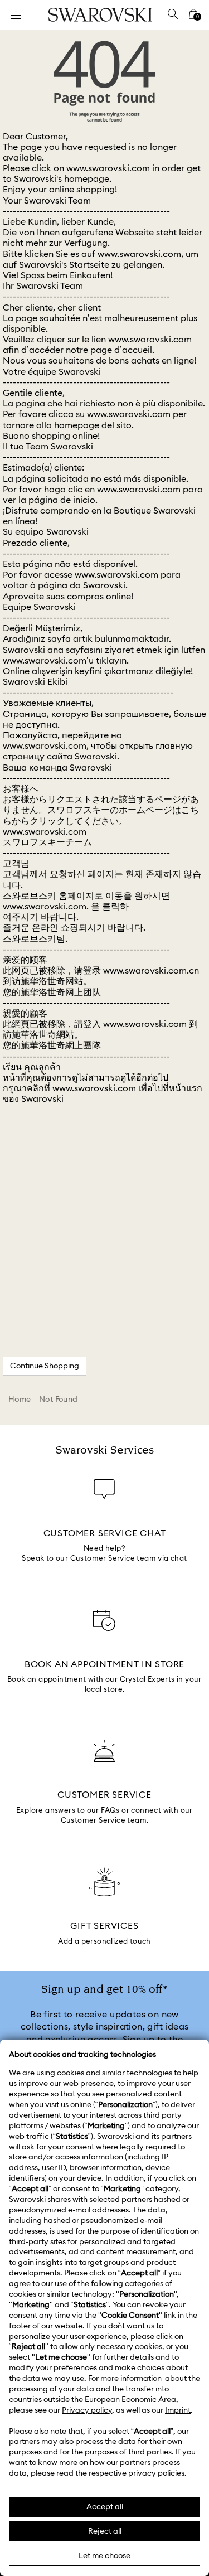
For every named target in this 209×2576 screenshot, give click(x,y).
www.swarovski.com (108, 168)
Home (20, 1400)
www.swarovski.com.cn (151, 971)
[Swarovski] (100, 15)
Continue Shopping (45, 1366)
